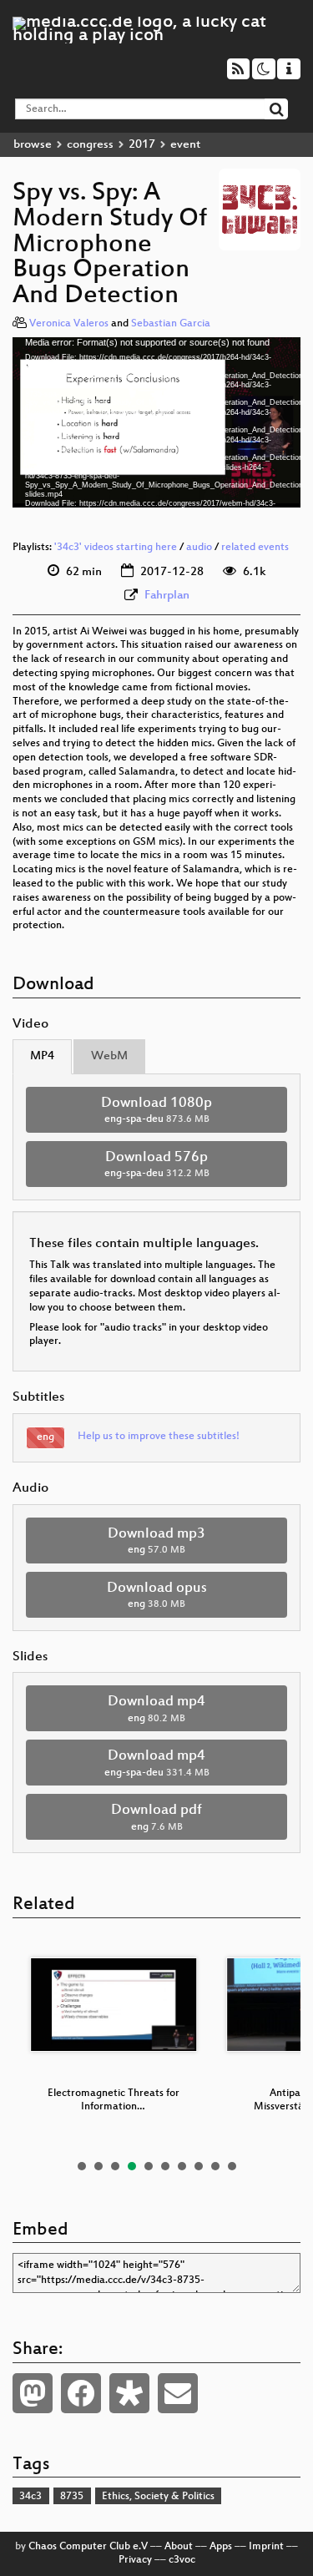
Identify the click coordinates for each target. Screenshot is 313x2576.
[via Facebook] (81, 2393)
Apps (221, 2547)
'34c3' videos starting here (116, 548)
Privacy (135, 2560)
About (179, 2547)
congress (90, 145)
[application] (156, 422)
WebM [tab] (109, 1056)
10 (232, 2166)
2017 (142, 145)
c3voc (182, 2560)
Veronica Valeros (69, 324)
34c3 (30, 2497)
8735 (72, 2497)
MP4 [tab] (42, 1056)
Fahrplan (167, 596)
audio (199, 548)
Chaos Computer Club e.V (88, 2547)
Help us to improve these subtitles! (159, 1437)
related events (255, 548)
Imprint (266, 2547)
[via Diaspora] (129, 2393)
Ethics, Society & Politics (158, 2497)
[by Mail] (178, 2393)
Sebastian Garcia (171, 324)
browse (33, 145)
